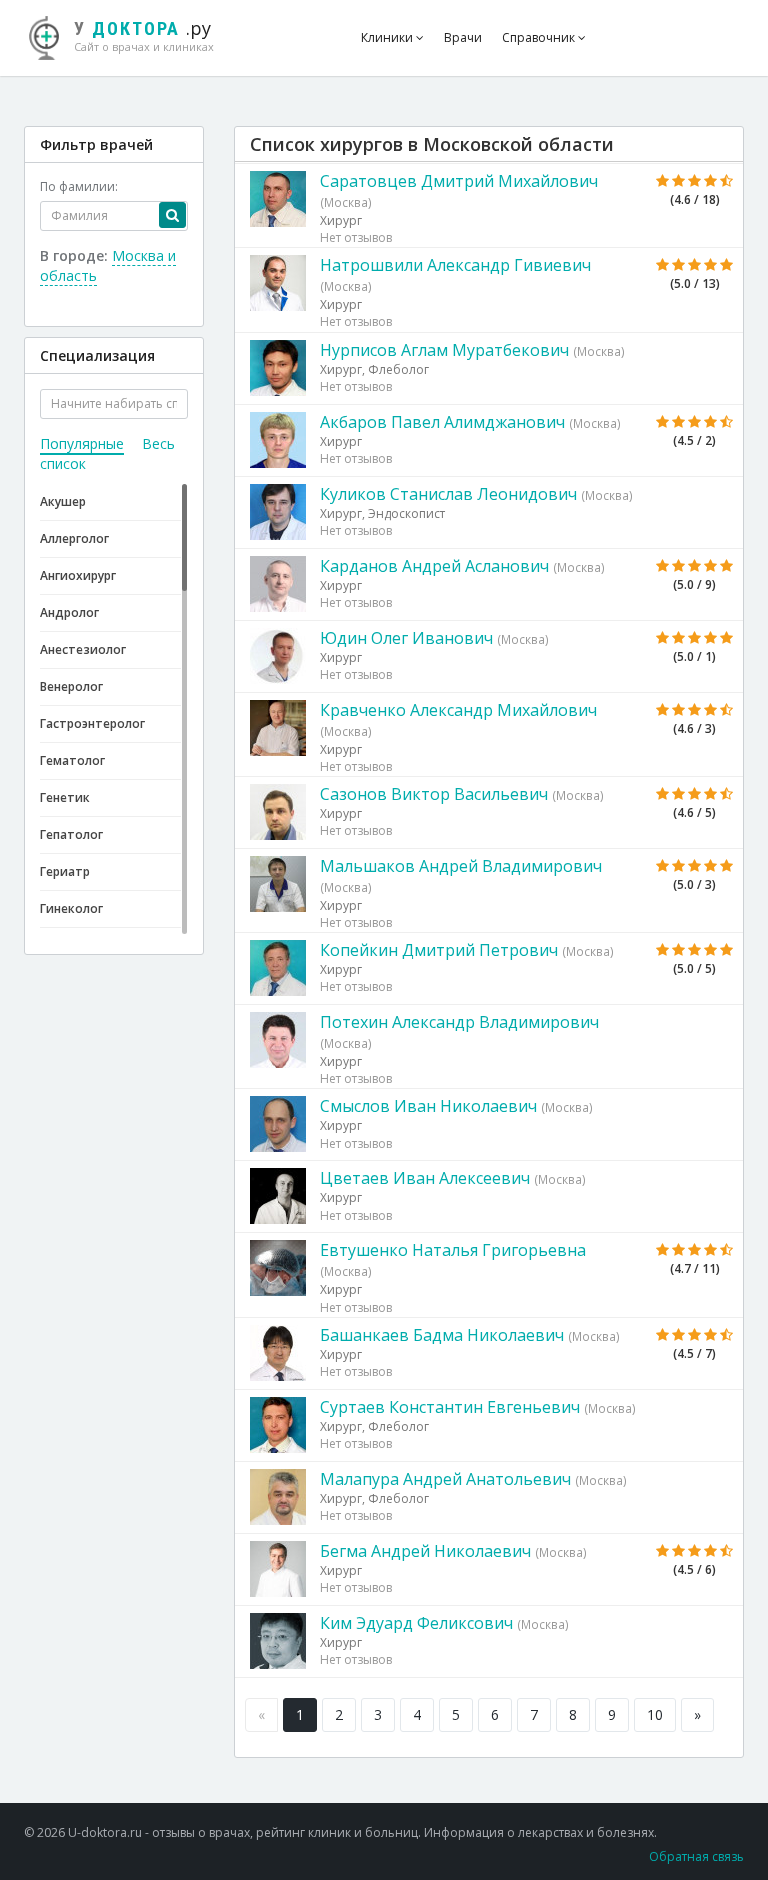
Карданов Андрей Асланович (434, 566)
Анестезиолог (83, 649)
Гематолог (72, 760)
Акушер (63, 501)
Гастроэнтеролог (92, 723)
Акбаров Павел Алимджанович (442, 422)
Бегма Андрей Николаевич (425, 1551)
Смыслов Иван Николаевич (428, 1106)
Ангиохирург (78, 575)
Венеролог (71, 686)
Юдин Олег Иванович (406, 638)
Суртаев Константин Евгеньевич (450, 1407)
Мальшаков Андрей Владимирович (461, 866)
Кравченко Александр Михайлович (458, 710)
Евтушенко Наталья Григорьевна (453, 1250)
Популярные (82, 443)
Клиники (388, 37)
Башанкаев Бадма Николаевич (442, 1335)
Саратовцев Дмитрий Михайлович (459, 181)
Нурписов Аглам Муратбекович (444, 350)
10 (655, 1714)
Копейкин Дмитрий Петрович (439, 950)
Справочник (540, 37)
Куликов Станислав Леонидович (448, 494)
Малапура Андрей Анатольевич (445, 1479)
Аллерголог (74, 538)
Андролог (69, 612)
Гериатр (65, 871)
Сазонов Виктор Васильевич (434, 794)
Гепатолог (71, 834)
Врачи (463, 37)
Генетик (65, 797)
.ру (144, 35)
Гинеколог (71, 908)
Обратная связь (696, 1856)
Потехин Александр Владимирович (459, 1022)
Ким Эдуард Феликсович (416, 1623)
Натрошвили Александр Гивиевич (455, 265)
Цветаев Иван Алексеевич (425, 1178)
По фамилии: (79, 186)
